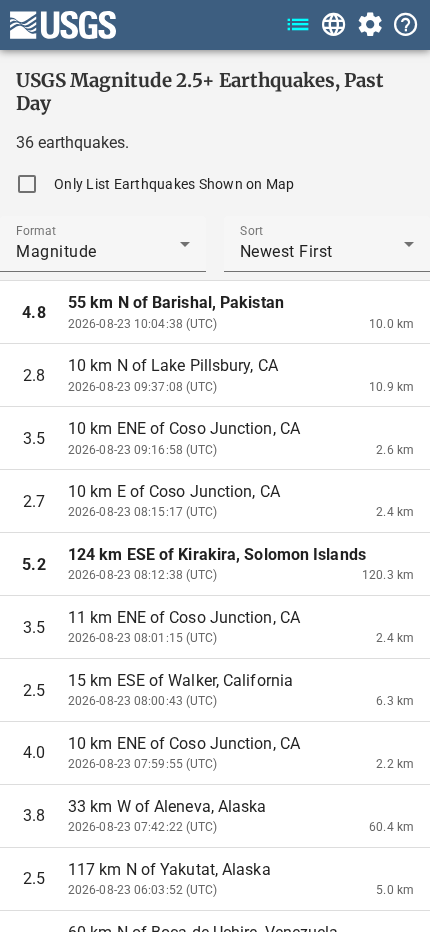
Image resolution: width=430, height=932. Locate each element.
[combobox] (103, 252)
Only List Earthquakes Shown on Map (174, 184)
